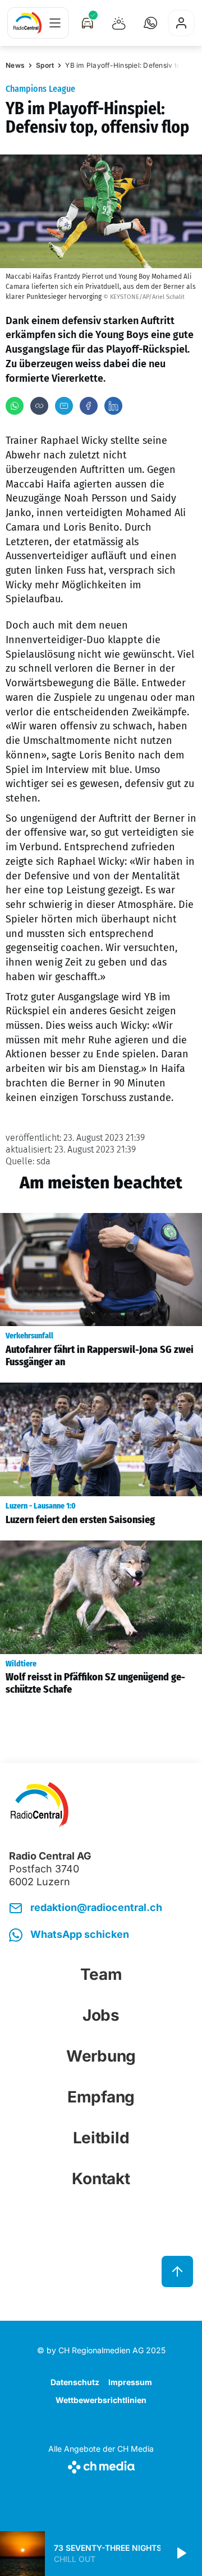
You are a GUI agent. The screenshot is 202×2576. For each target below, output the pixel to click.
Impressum (130, 2382)
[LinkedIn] (113, 406)
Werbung (101, 2056)
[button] (150, 23)
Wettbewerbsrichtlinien (101, 2400)
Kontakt (101, 2179)
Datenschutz (75, 2382)
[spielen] (181, 2554)
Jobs (101, 2015)
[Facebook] (89, 406)
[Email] (64, 406)
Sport (45, 65)
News (15, 65)
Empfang (101, 2097)
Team (101, 1974)
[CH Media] (101, 2465)
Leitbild (101, 2138)
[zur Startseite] (27, 23)
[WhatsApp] (15, 406)
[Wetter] (119, 23)
